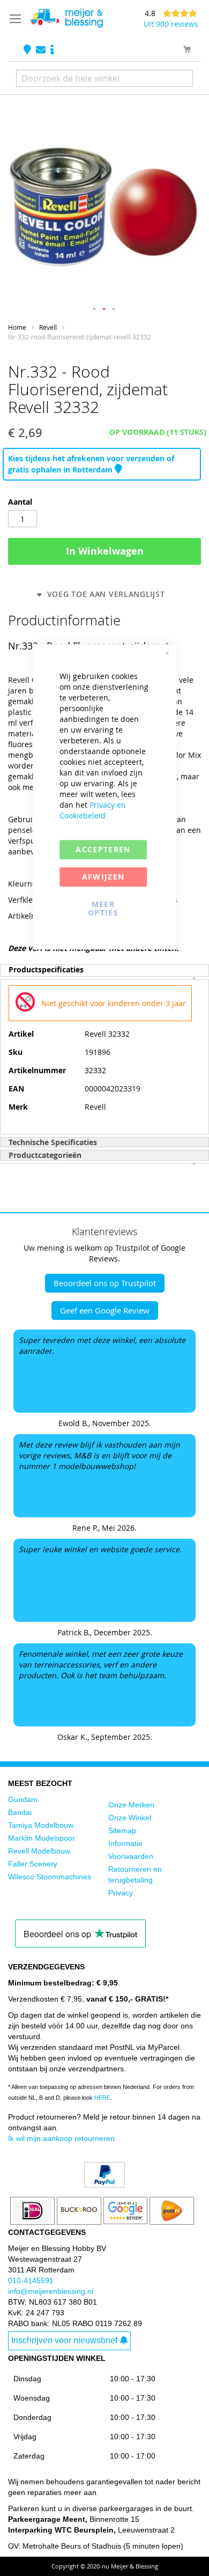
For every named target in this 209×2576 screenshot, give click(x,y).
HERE (102, 2098)
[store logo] (66, 18)
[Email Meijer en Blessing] (42, 50)
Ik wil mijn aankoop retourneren (61, 2138)
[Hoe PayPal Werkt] (104, 2185)
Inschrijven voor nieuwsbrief (64, 2340)
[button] (95, 309)
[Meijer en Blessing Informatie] (52, 50)
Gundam (23, 1799)
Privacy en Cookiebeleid (93, 810)
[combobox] (104, 78)
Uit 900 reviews (171, 24)
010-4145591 (31, 2280)
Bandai (20, 1812)
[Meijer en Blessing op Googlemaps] (28, 50)
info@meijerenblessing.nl (51, 2291)
